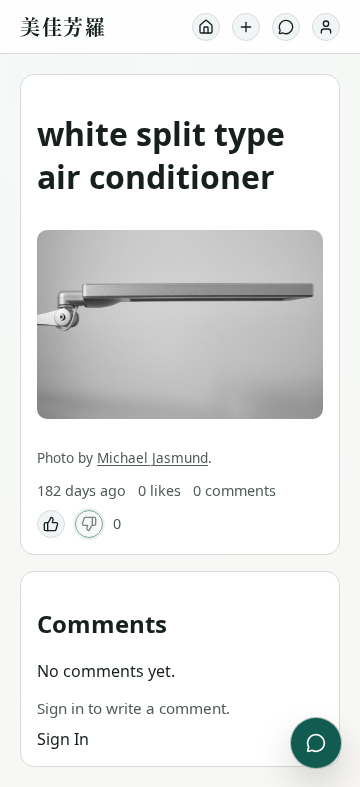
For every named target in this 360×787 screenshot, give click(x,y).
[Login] (326, 27)
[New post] (246, 27)
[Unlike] (89, 524)
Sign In (63, 739)
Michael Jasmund (152, 457)
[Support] (286, 27)
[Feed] (206, 27)
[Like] (51, 524)
